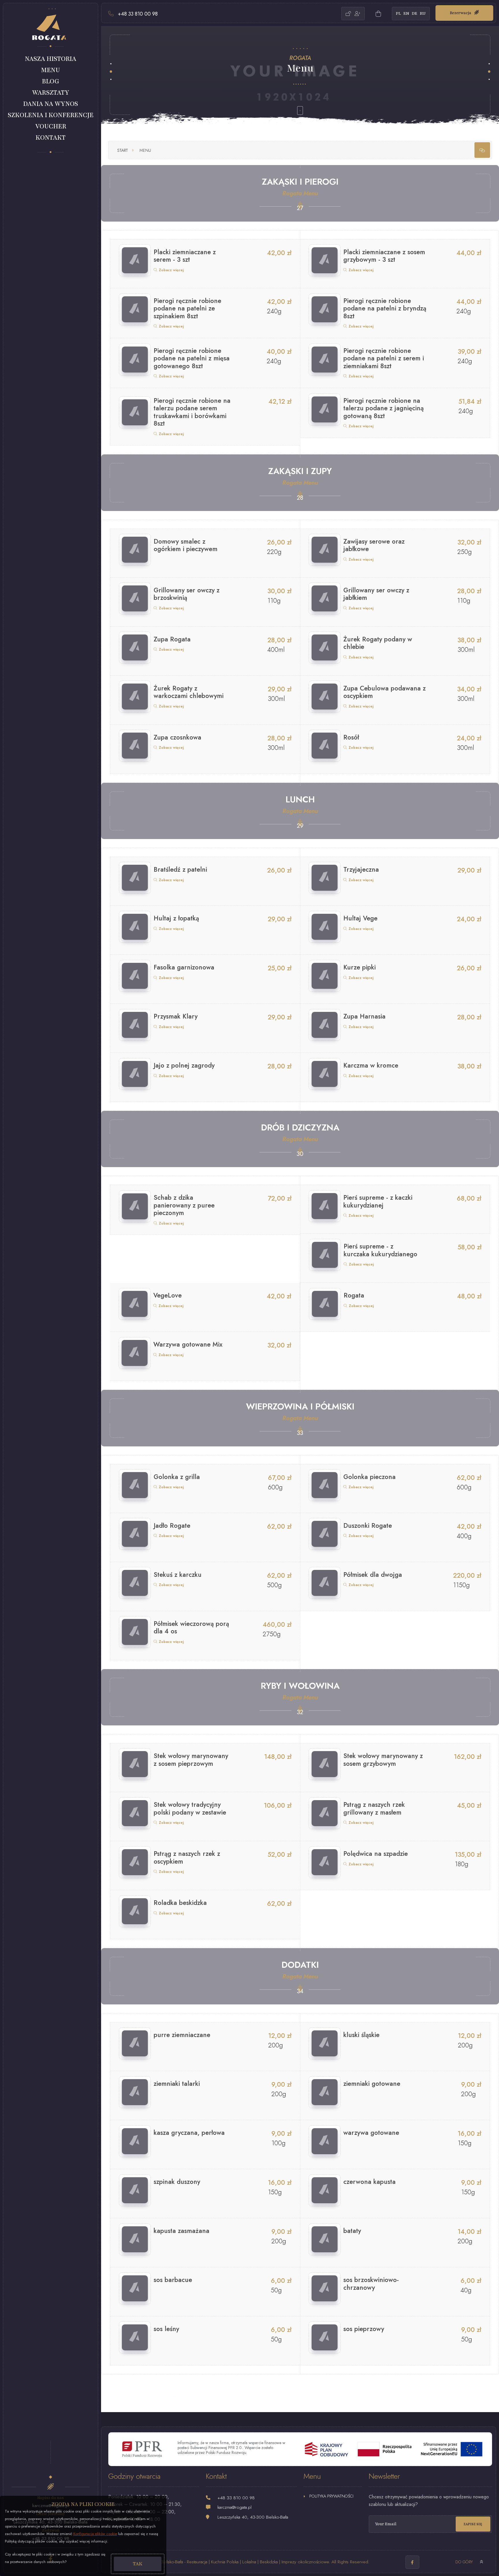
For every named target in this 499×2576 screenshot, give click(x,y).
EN (406, 13)
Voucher (51, 126)
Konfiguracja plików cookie (95, 2534)
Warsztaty (51, 93)
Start (123, 150)
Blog (51, 81)
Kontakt (51, 138)
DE (415, 13)
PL (398, 13)
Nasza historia (51, 59)
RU (423, 13)
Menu (51, 70)
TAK (138, 2564)
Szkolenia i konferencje (51, 115)
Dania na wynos (51, 104)
